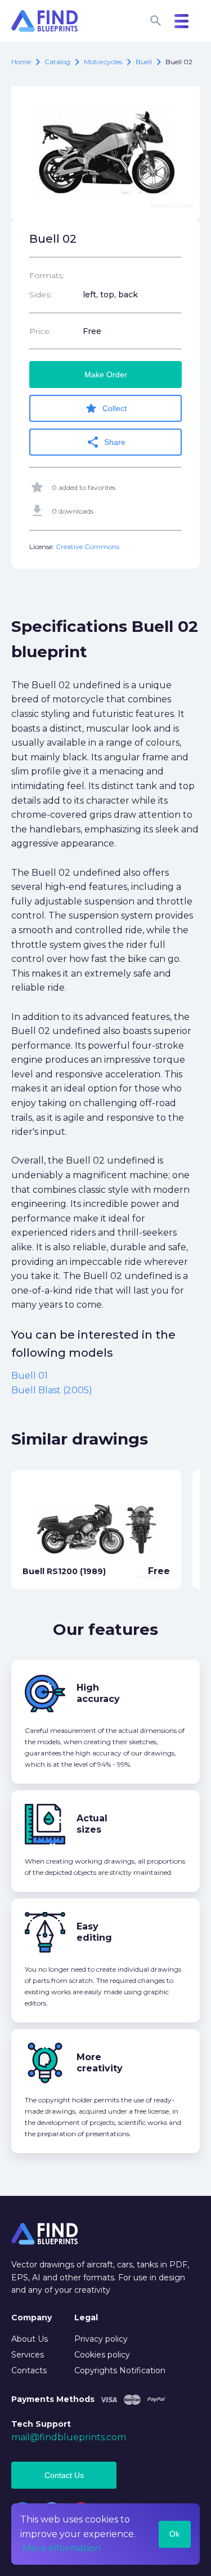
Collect (105, 408)
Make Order (106, 375)
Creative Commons (87, 547)
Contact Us (64, 2475)
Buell (144, 62)
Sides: (41, 295)
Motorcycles (103, 62)
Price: (40, 331)
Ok (174, 2534)
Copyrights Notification (120, 2370)
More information (62, 2548)
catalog (57, 62)
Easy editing (94, 1932)
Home (21, 62)
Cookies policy (102, 2355)
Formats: (47, 275)
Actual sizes (92, 1824)
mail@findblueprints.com (69, 2437)
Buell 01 (30, 1376)
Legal (86, 2317)
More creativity (100, 2063)
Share (106, 442)
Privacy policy (101, 2339)
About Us (30, 2339)
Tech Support (41, 2424)
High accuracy (98, 1693)
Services (28, 2355)
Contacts (29, 2370)
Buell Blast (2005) (52, 1390)
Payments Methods (53, 2399)
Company (32, 2317)
